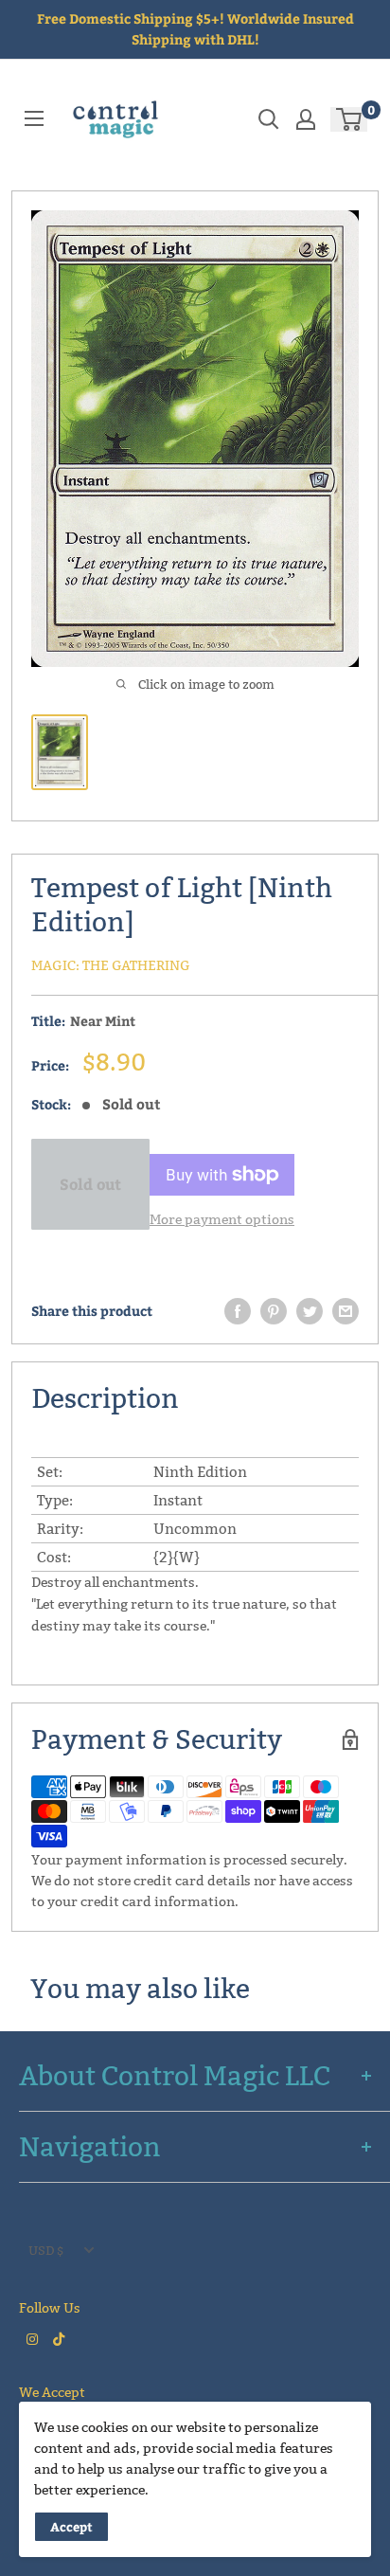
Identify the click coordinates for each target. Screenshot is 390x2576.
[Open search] (269, 119)
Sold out (90, 1184)
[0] (350, 119)
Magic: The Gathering (111, 965)
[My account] (306, 119)
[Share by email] (346, 1311)
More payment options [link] (222, 1219)
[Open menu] (34, 118)
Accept (71, 2527)
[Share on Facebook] (238, 1311)
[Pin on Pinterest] (274, 1311)
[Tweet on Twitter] (310, 1311)
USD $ (46, 2250)
